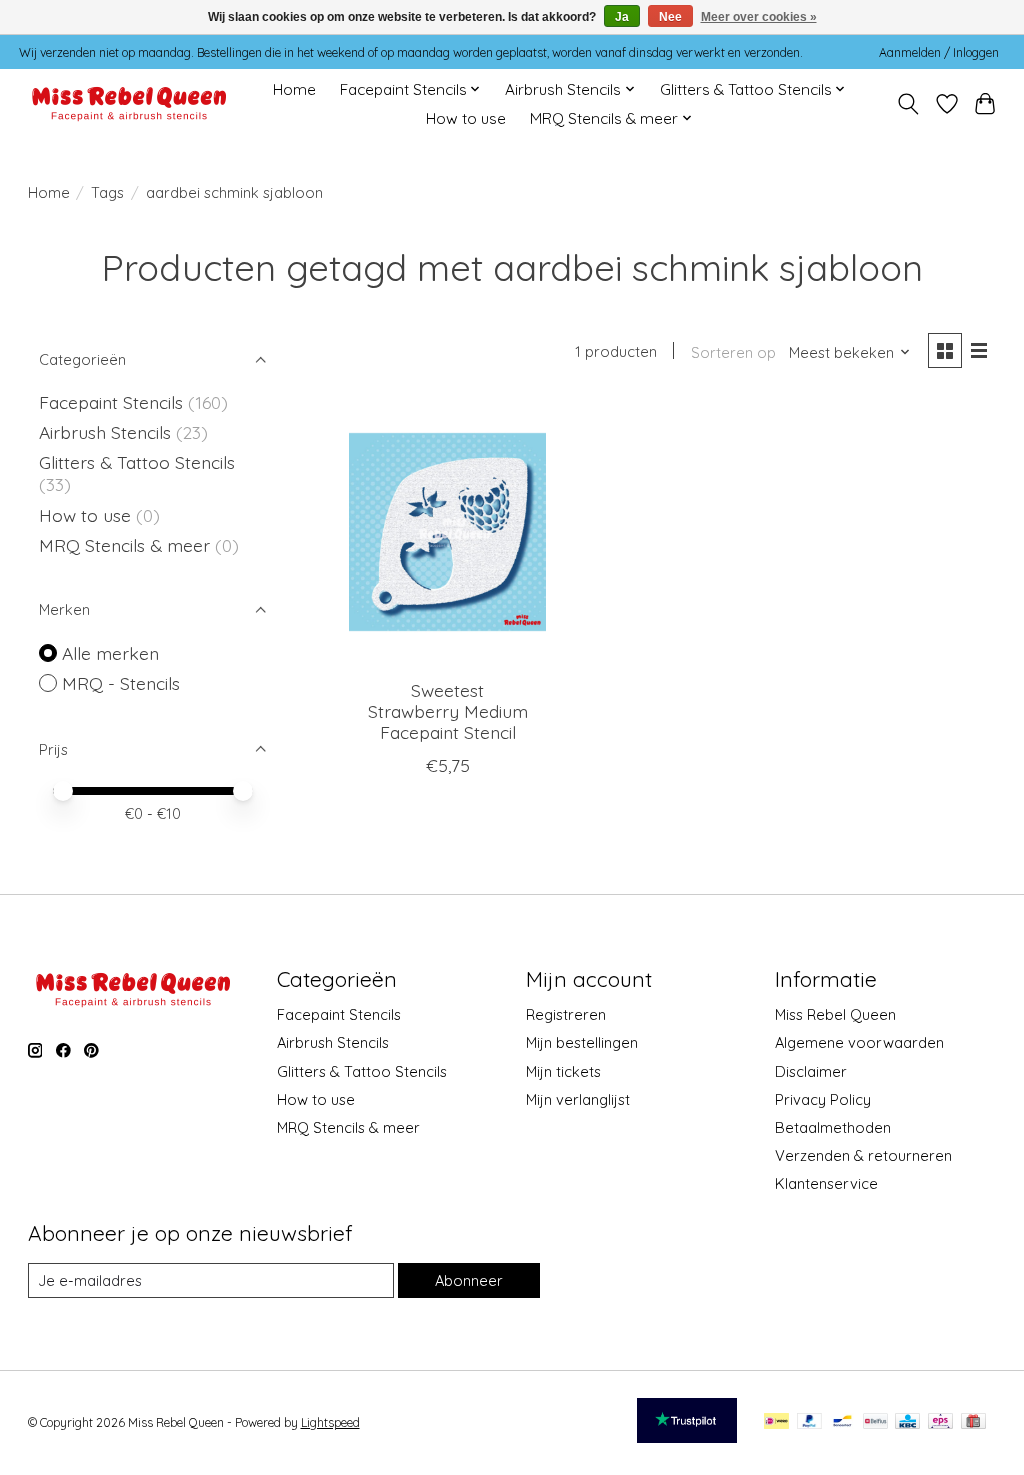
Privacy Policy (823, 1099)
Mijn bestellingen (582, 1042)
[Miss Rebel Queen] (129, 103)
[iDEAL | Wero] (776, 1422)
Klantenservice (826, 1183)
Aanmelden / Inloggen (939, 52)
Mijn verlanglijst (578, 1099)
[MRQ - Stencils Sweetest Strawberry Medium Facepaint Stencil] (447, 532)
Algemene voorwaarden (859, 1042)
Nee (670, 17)
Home (294, 89)
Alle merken (110, 653)
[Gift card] (973, 1422)
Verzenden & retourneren (863, 1155)
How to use (466, 118)
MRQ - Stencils (121, 683)
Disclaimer (811, 1071)
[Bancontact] (842, 1422)
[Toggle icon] (907, 104)
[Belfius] (875, 1422)
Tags (107, 192)
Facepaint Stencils (113, 402)
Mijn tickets (563, 1071)
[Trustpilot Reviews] (687, 1436)
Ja (622, 17)
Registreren (566, 1014)
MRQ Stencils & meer (124, 545)
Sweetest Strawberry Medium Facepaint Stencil (448, 711)
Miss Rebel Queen (835, 1014)
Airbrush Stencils (105, 432)
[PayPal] (810, 1422)
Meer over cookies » (759, 17)
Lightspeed (330, 1422)
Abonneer (469, 1280)
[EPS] (940, 1422)
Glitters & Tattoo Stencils (137, 462)
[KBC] (907, 1422)
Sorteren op (733, 352)
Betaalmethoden (833, 1127)
